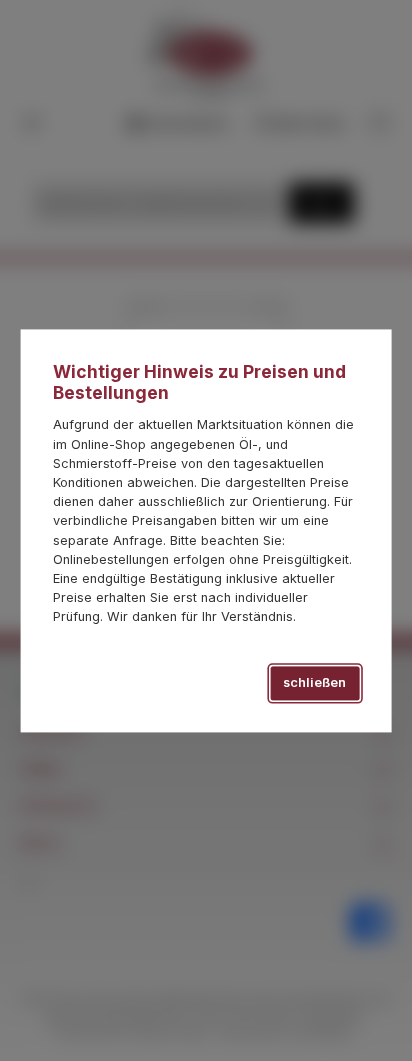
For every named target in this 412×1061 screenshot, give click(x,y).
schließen (314, 683)
